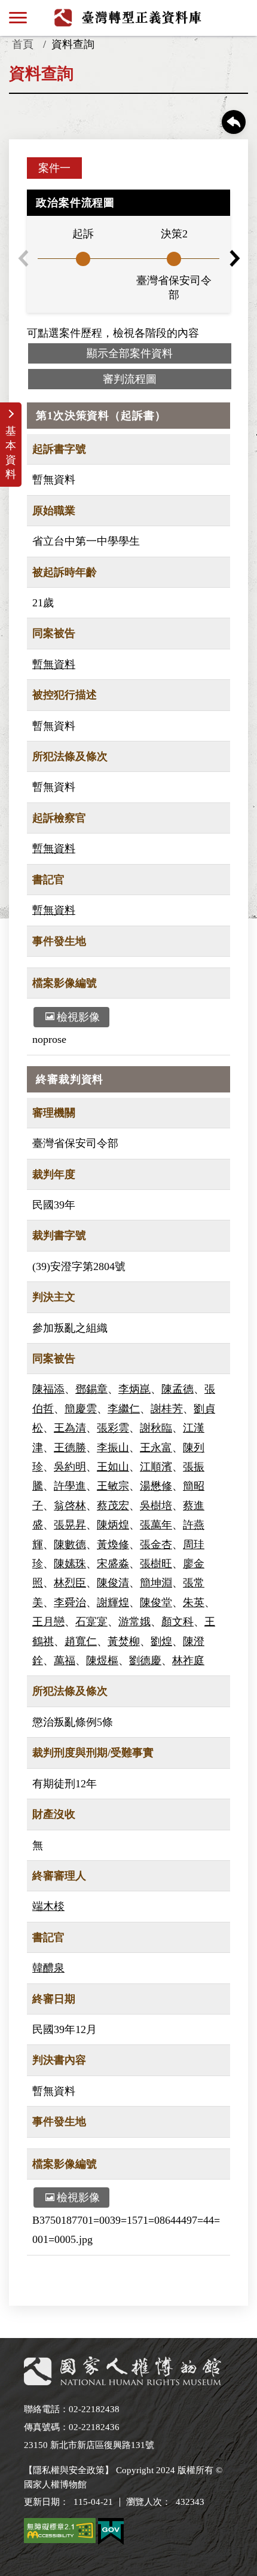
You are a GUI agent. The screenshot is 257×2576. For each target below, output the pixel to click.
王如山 (113, 1467)
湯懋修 (156, 1486)
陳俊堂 (156, 1603)
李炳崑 (134, 1389)
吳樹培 (156, 1506)
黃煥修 (113, 1545)
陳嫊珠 (70, 1564)
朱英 (194, 1603)
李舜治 (70, 1603)
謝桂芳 (167, 1409)
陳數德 (70, 1545)
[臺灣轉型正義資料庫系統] (129, 17)
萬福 (65, 1661)
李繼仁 (124, 1409)
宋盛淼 (113, 1564)
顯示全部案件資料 (130, 353)
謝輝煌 (113, 1603)
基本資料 (11, 453)
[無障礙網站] (60, 2533)
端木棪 (48, 1906)
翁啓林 (70, 1506)
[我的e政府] (111, 2534)
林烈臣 (70, 1583)
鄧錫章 (91, 1389)
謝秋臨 (156, 1428)
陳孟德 (178, 1389)
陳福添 (48, 1389)
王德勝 (70, 1448)
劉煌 (161, 1641)
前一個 (23, 258)
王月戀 (48, 1622)
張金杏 (156, 1545)
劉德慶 (145, 1661)
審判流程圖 (130, 379)
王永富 (156, 1448)
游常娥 (134, 1622)
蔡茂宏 (113, 1506)
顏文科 (178, 1622)
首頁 (23, 44)
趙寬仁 (81, 1641)
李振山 (113, 1448)
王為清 (70, 1428)
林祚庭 (188, 1661)
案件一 (54, 168)
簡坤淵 (156, 1583)
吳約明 (70, 1467)
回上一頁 (234, 122)
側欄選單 (18, 18)
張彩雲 (113, 1428)
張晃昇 (70, 1525)
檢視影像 (78, 1017)
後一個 (234, 258)
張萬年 (156, 1525)
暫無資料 (54, 664)
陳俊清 (113, 1583)
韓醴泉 (48, 1968)
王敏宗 (113, 1486)
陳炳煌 (113, 1525)
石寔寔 (91, 1622)
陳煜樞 (102, 1661)
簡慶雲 (81, 1409)
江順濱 (156, 1467)
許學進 (70, 1486)
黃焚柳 (124, 1641)
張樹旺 (156, 1564)
